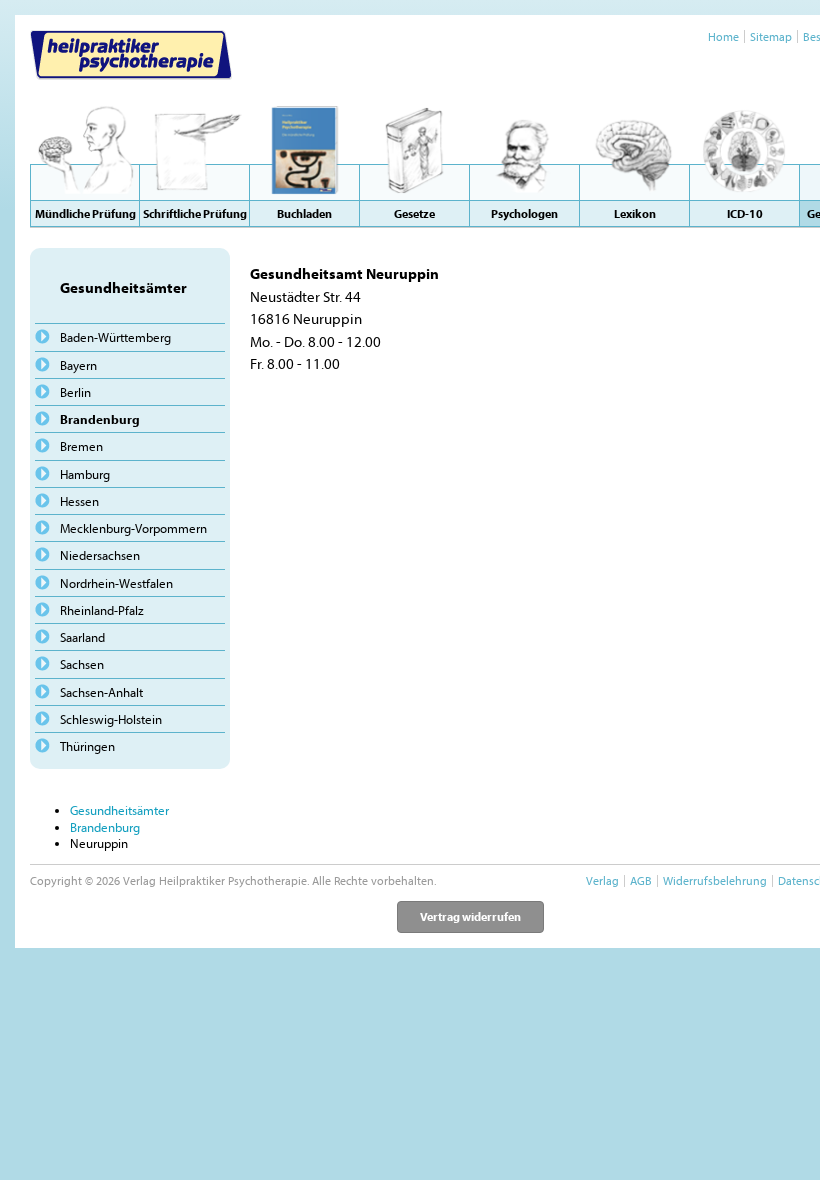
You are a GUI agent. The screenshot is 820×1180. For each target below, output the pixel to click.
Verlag (602, 880)
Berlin (75, 392)
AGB (641, 880)
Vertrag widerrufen (470, 916)
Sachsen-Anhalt (101, 692)
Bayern (78, 365)
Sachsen (82, 664)
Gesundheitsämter (119, 810)
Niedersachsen (100, 555)
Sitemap (771, 36)
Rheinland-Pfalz (102, 610)
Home (723, 36)
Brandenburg (100, 419)
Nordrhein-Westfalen (116, 583)
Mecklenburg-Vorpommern (133, 528)
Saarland (82, 637)
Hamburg (85, 474)
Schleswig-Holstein (111, 719)
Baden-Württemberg (115, 337)
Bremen (81, 446)
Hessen (79, 501)
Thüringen (87, 746)
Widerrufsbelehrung (715, 880)
